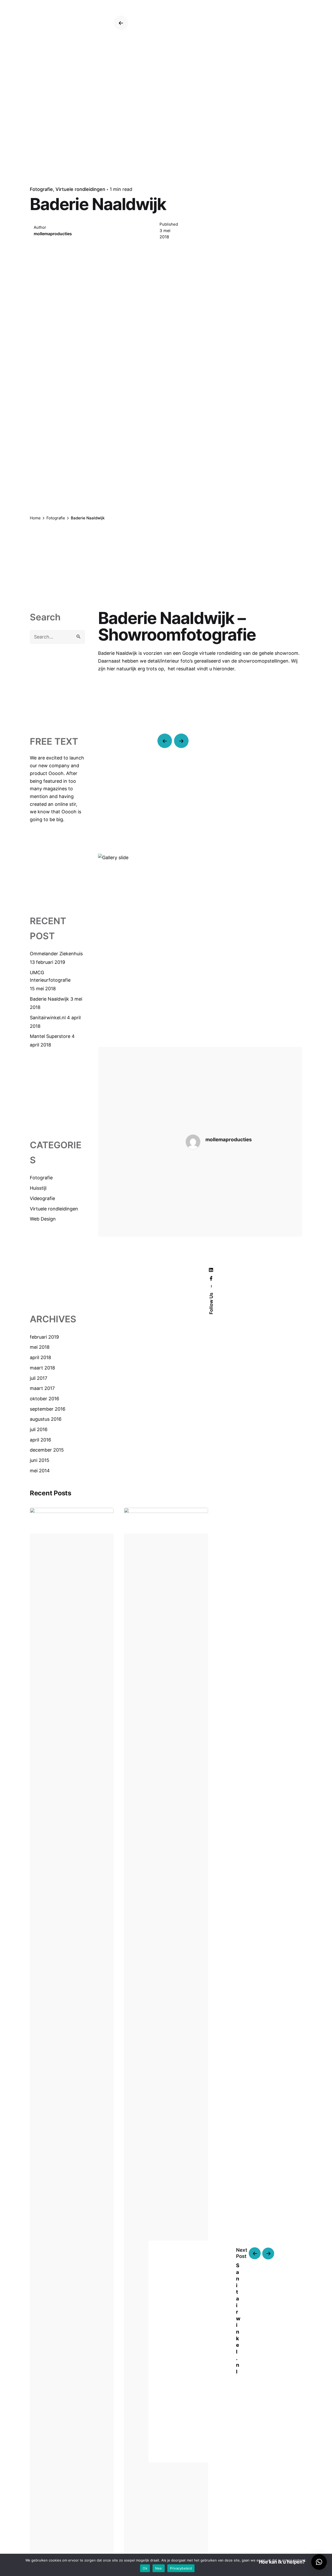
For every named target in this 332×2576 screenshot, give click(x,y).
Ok (145, 2568)
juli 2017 (39, 1378)
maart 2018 (42, 1368)
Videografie (42, 1198)
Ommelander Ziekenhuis (56, 954)
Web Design (43, 1219)
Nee (159, 2568)
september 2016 (48, 1409)
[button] (319, 2562)
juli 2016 (39, 1429)
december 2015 (47, 1450)
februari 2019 (44, 1337)
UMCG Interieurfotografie (50, 976)
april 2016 (40, 1440)
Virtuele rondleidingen (80, 189)
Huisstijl (38, 1188)
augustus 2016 (46, 1419)
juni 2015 (40, 1460)
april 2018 (40, 1357)
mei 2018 (40, 1347)
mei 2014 (40, 1471)
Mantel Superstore (50, 1036)
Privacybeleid (181, 2568)
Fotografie (41, 189)
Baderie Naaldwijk (49, 999)
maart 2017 (42, 1388)
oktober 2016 (44, 1399)
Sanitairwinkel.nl (48, 1018)
